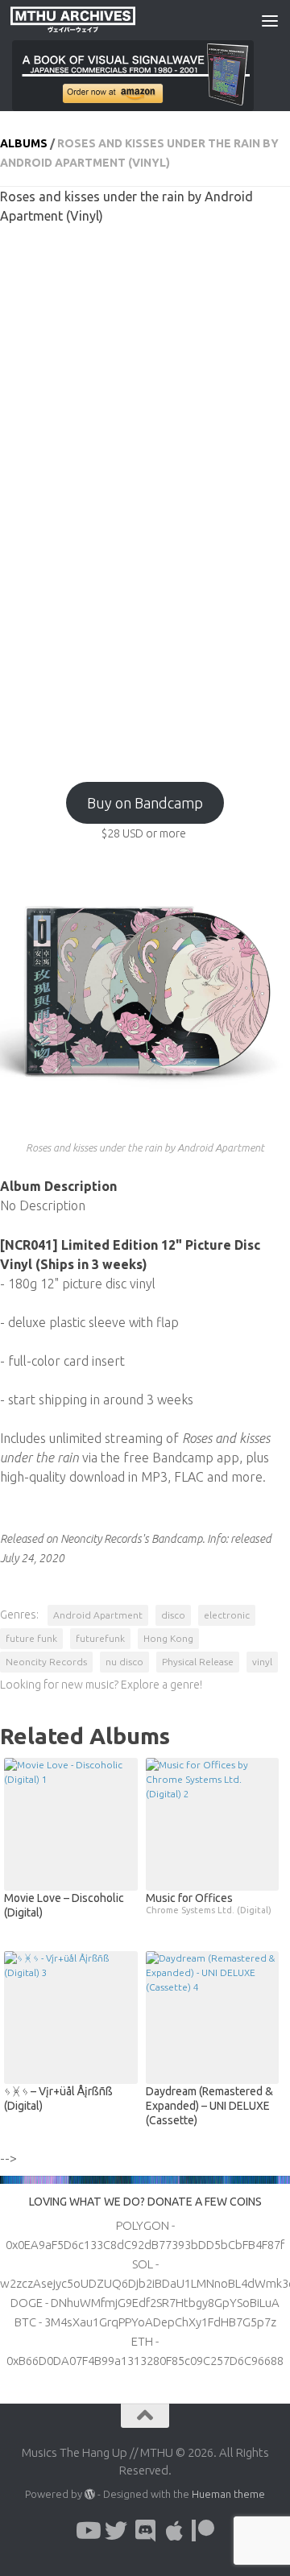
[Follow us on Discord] (145, 2531)
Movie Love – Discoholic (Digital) (64, 1905)
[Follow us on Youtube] (87, 2531)
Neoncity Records (46, 1662)
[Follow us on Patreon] (203, 2531)
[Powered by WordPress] (90, 2494)
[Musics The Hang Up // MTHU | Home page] (93, 20)
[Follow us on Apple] (174, 2531)
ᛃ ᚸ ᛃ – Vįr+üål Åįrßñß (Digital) (58, 2098)
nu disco (124, 1662)
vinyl (262, 1662)
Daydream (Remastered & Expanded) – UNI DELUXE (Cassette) (209, 2106)
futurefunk (100, 1638)
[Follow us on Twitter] (116, 2531)
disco (173, 1615)
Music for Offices (209, 1903)
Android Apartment (98, 1615)
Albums (24, 143)
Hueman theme (228, 2494)
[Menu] (270, 20)
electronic (227, 1615)
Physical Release (198, 1662)
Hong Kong (168, 1638)
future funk (31, 1638)
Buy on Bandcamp (145, 803)
